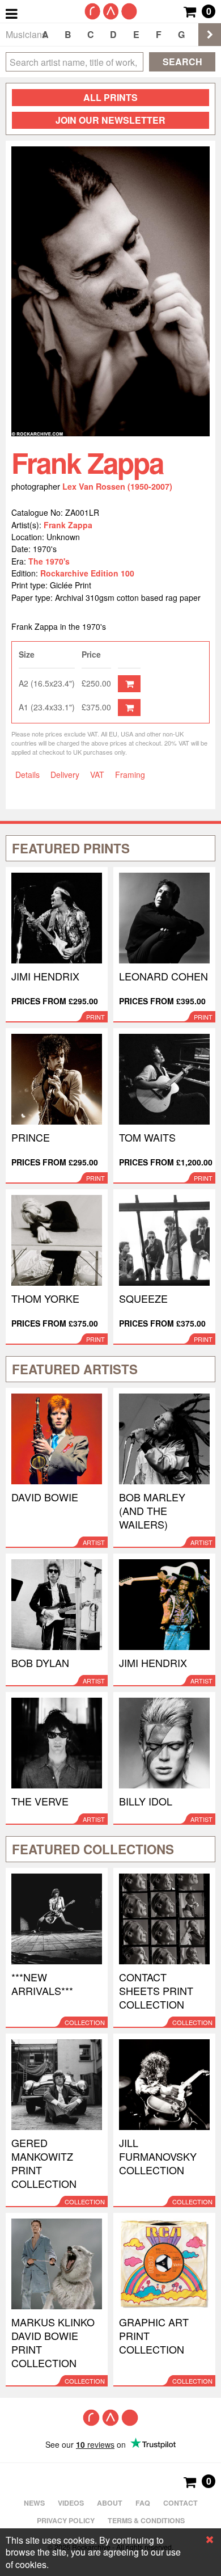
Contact (180, 2503)
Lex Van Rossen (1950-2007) (117, 486)
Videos (71, 2503)
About (110, 2503)
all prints (110, 97)
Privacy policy (66, 2520)
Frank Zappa (68, 525)
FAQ (143, 2503)
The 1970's (49, 561)
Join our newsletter (110, 120)
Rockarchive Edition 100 (87, 573)
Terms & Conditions (146, 2520)
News (34, 2503)
